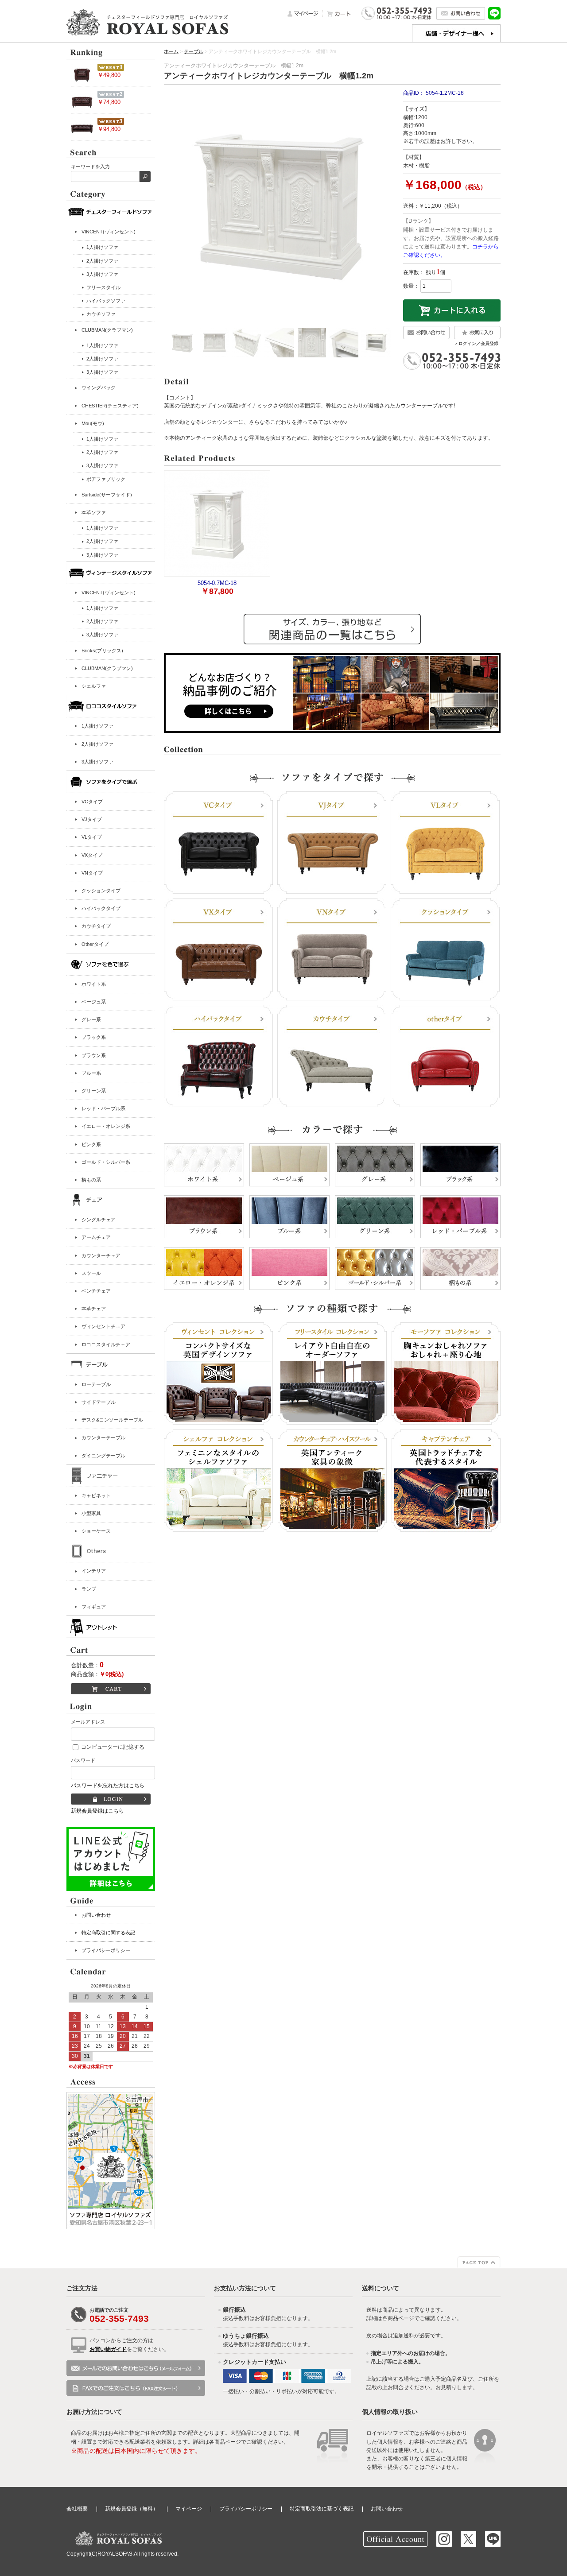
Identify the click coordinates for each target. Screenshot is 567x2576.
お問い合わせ (96, 1915)
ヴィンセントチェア (103, 1326)
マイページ (189, 2509)
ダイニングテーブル (103, 1456)
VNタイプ (92, 873)
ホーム (171, 51)
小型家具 (91, 1513)
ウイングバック (99, 387)
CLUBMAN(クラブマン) (107, 330)
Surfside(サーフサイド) (107, 495)
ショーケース (96, 1531)
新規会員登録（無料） (132, 2509)
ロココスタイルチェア (106, 1344)
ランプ (89, 1589)
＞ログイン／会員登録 (476, 343)
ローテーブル (96, 1384)
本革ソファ (94, 512)
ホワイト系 (94, 984)
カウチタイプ (96, 926)
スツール (91, 1273)
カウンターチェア (101, 1255)
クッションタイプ (101, 891)
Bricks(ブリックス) (102, 651)
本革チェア (94, 1309)
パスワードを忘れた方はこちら (108, 1786)
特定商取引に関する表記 (108, 1933)
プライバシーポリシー (106, 1950)
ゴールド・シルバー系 (106, 1162)
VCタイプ (92, 802)
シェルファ (94, 686)
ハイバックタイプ (101, 908)
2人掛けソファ (97, 744)
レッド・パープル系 (103, 1108)
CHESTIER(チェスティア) (110, 406)
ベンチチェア (96, 1291)
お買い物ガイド (108, 2349)
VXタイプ (92, 855)
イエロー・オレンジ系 (106, 1126)
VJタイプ (92, 819)
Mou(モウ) (93, 423)
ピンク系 (91, 1144)
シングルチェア (99, 1220)
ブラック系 (94, 1037)
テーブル (194, 51)
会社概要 (77, 2509)
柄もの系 (91, 1180)
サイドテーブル (99, 1402)
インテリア (94, 1571)
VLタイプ (92, 837)
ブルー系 (91, 1073)
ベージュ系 (94, 1002)
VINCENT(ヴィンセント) (109, 232)
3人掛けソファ (97, 762)
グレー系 (91, 1019)
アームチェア (96, 1237)
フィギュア (94, 1607)
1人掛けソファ (97, 726)
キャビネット (96, 1495)
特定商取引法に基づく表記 (322, 2509)
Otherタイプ (95, 944)
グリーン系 (94, 1091)
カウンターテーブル (103, 1437)
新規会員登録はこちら (97, 1811)
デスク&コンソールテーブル (112, 1420)
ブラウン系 (94, 1055)
